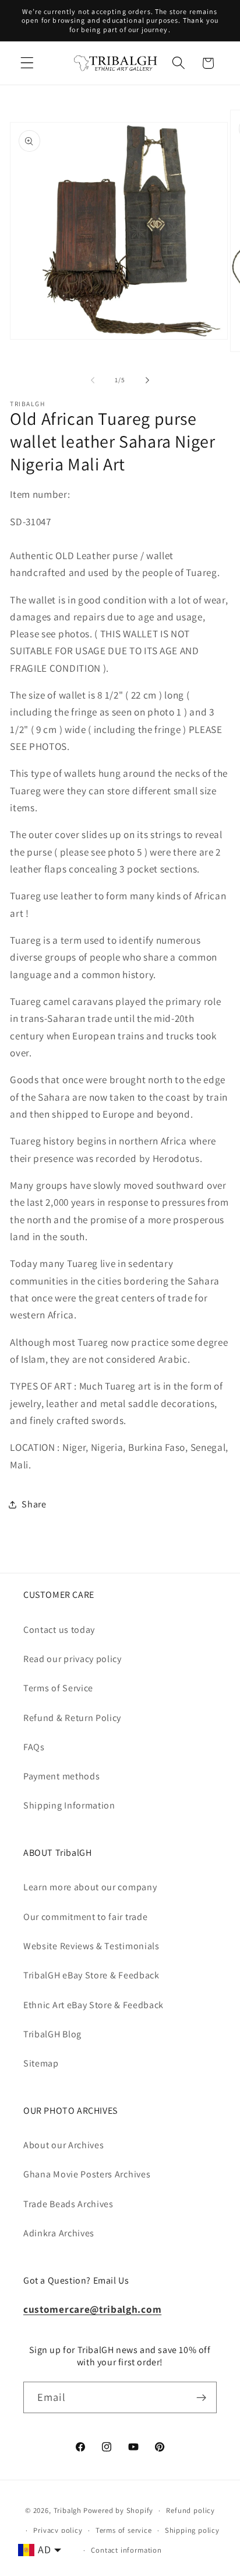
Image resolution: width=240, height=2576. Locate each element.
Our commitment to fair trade (85, 1917)
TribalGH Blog (52, 2034)
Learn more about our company (90, 1887)
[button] (27, 63)
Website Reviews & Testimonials (91, 1946)
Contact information (126, 2550)
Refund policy (190, 2510)
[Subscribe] (201, 2397)
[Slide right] (147, 380)
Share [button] (34, 1504)
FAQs (34, 1747)
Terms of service (124, 2530)
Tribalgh (68, 2510)
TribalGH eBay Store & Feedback (91, 1975)
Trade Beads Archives (68, 2204)
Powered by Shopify (119, 2510)
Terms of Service (58, 1688)
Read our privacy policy (73, 1659)
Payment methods (61, 1776)
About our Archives (63, 2145)
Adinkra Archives (59, 2233)
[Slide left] (93, 380)
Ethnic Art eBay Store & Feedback (93, 2005)
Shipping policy (192, 2530)
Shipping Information (69, 1805)
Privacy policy (58, 2530)
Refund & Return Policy (72, 1718)
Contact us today (59, 1630)
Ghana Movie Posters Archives (87, 2174)
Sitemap (41, 2063)
